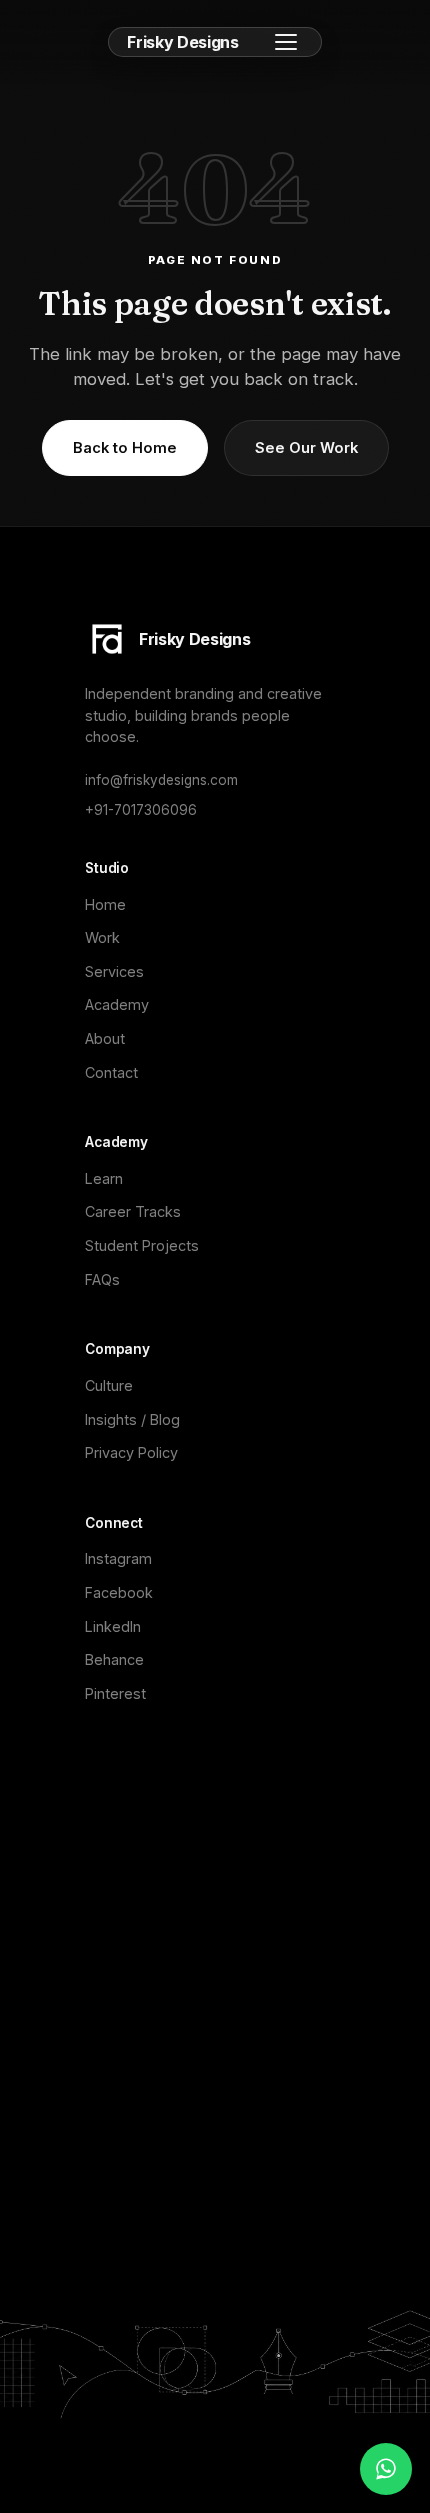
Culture (109, 1385)
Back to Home (125, 448)
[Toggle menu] (286, 42)
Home (105, 904)
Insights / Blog (132, 1419)
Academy (117, 1004)
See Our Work (306, 448)
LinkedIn (113, 1626)
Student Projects (142, 1245)
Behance (114, 1659)
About (105, 1038)
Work (102, 937)
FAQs (102, 1279)
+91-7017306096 (141, 810)
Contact (111, 1072)
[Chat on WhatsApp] (386, 2469)
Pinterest (115, 1693)
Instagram (118, 1558)
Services (114, 971)
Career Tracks (133, 1211)
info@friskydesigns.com (161, 780)
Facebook (119, 1592)
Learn (104, 1178)
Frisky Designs (183, 42)
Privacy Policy (131, 1452)
